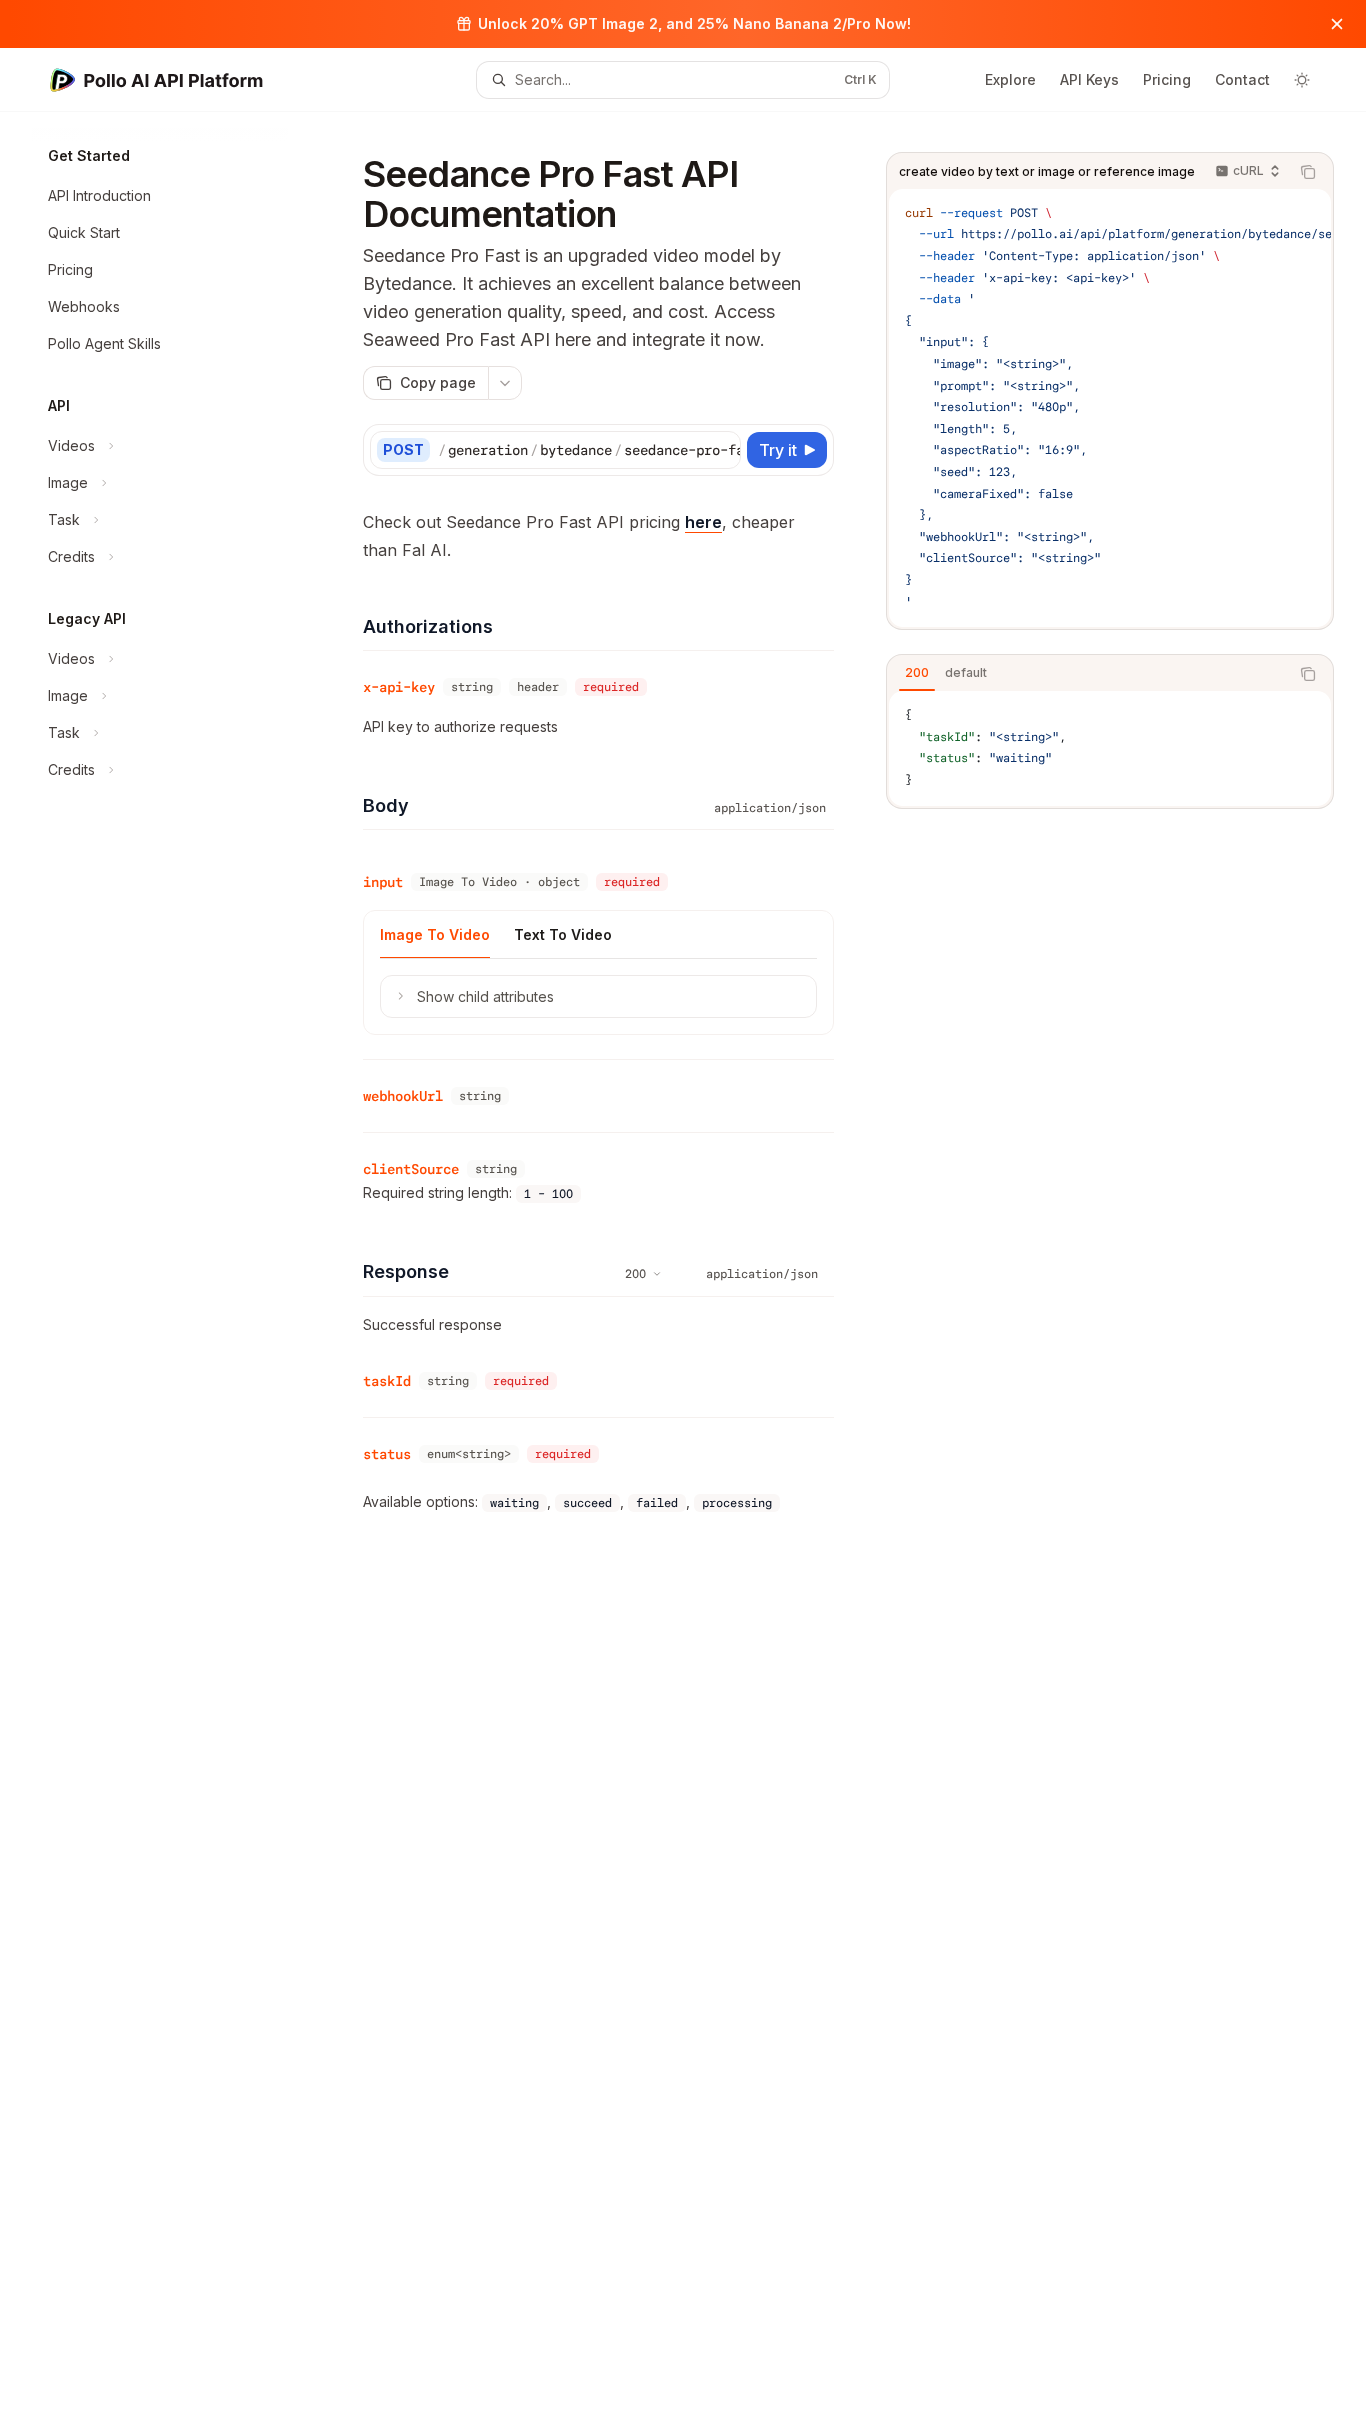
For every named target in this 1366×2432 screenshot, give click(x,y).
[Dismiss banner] (1337, 24)
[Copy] (722, 450)
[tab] (917, 673)
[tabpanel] (1110, 748)
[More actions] (505, 383)
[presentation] (1110, 408)
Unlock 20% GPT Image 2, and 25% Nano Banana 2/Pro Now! (694, 23)
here (703, 522)
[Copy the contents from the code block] (1308, 172)
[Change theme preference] (1302, 80)
